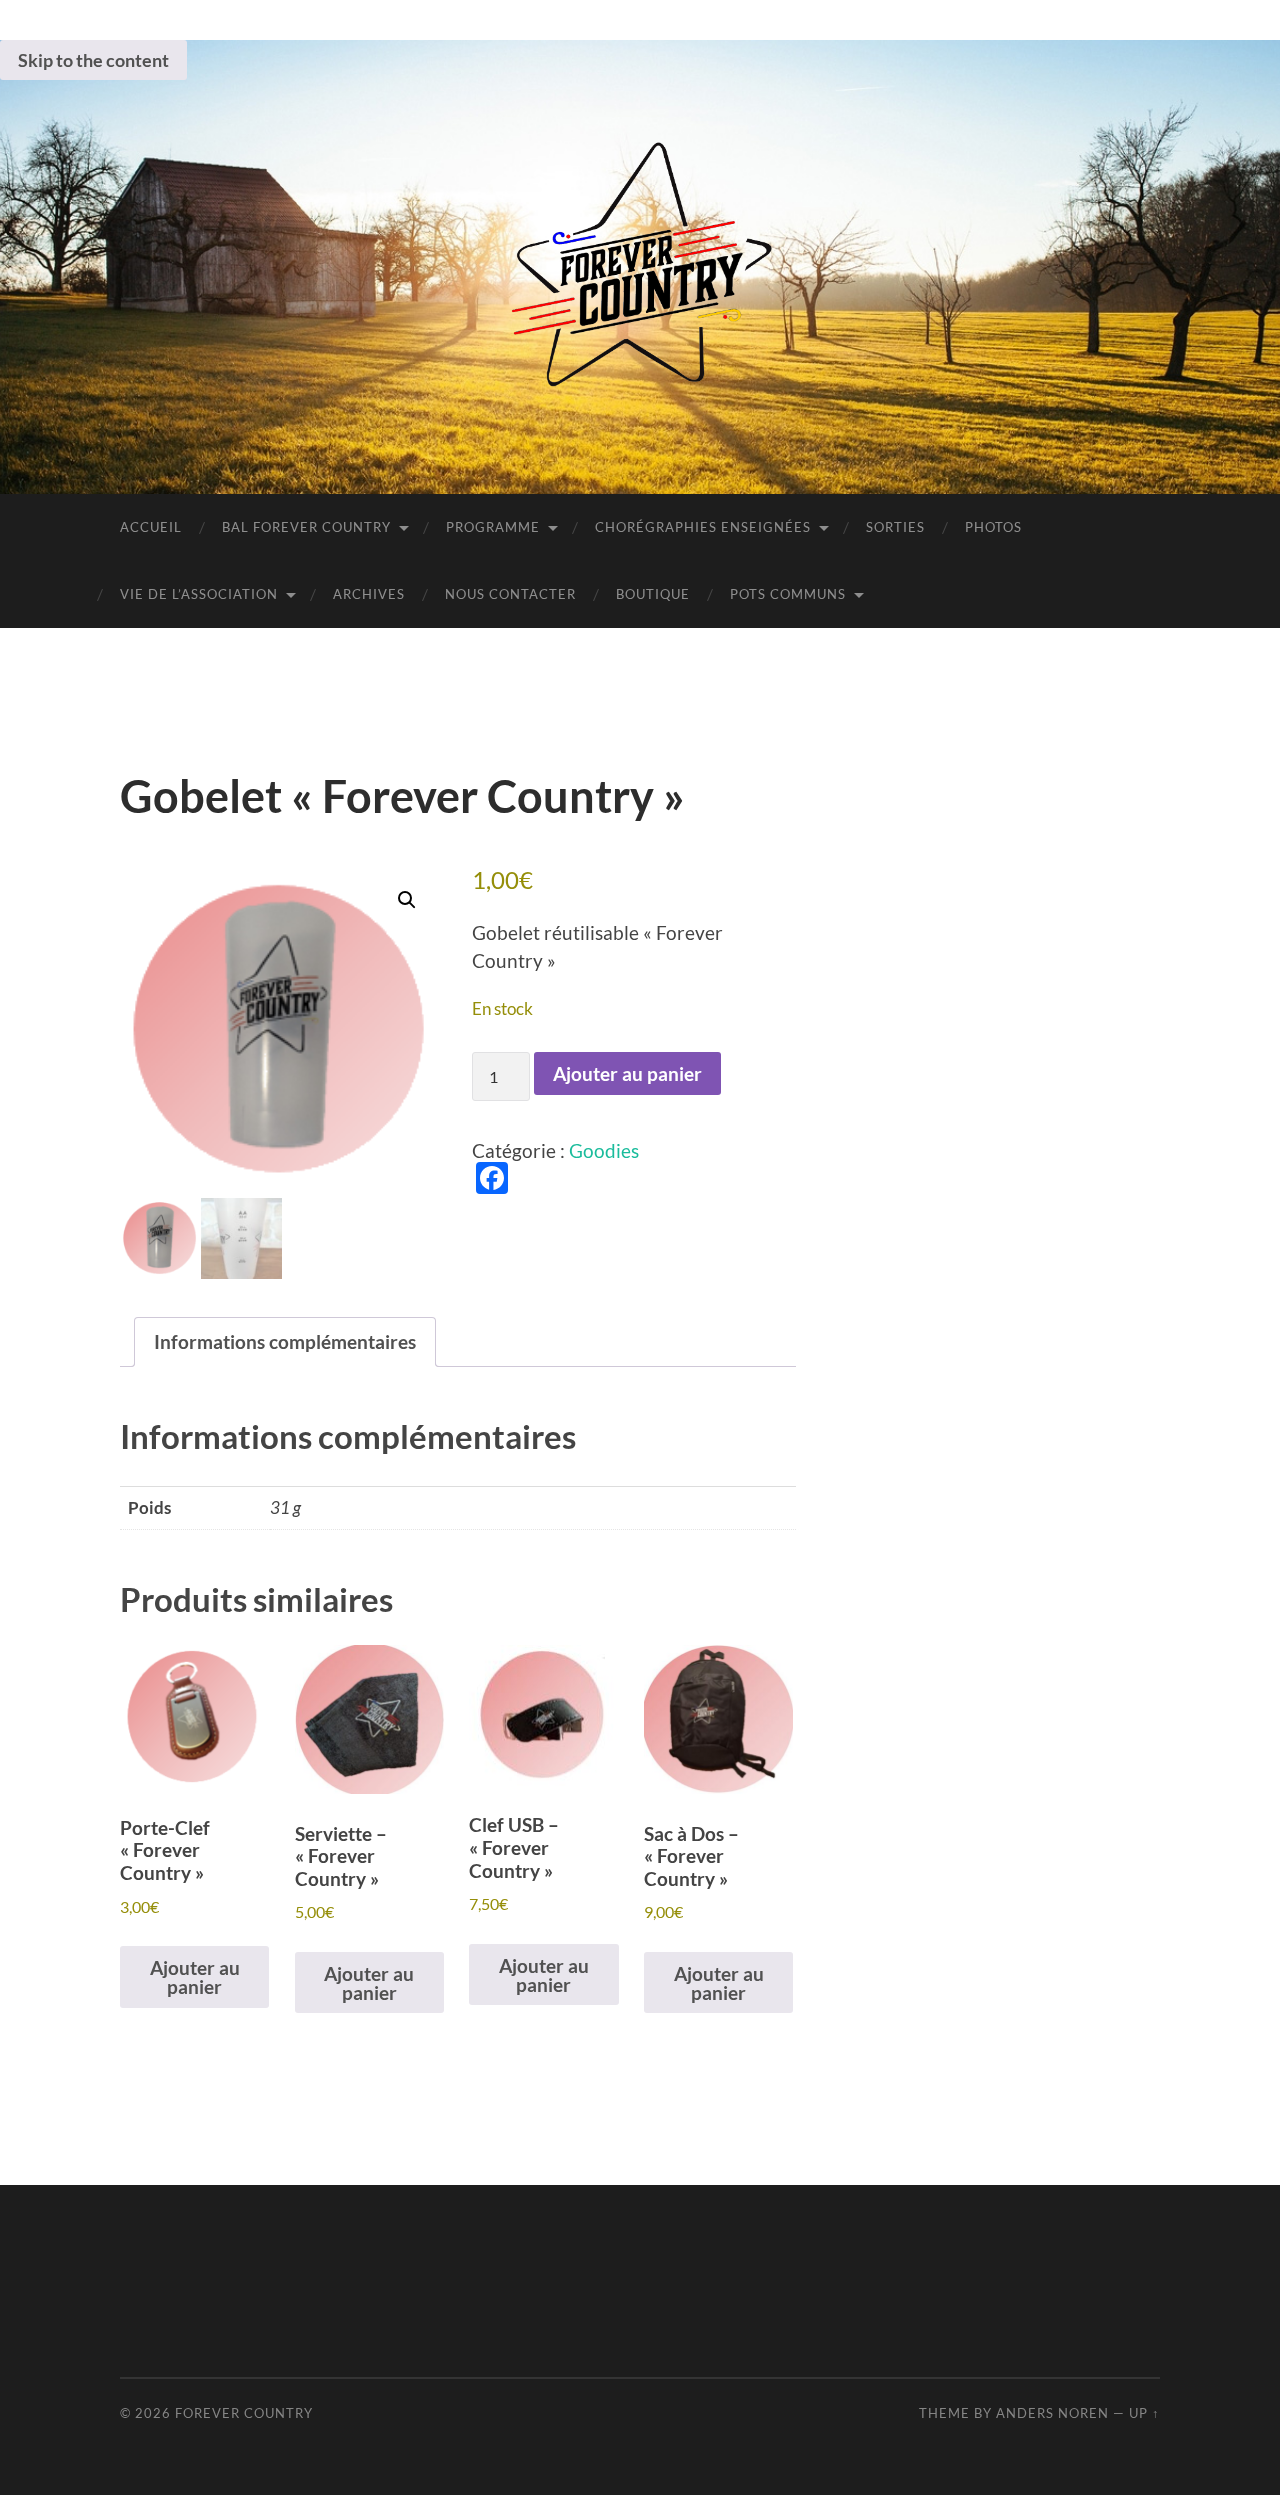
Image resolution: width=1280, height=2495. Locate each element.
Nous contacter (510, 594)
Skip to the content (93, 60)
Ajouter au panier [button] (195, 1977)
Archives (369, 594)
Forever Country (244, 2413)
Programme (493, 527)
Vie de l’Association (199, 594)
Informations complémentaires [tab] (285, 1341)
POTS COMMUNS (788, 594)
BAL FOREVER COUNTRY (306, 527)
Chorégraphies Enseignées (703, 527)
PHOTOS (993, 527)
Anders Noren (1052, 2413)
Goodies (604, 1150)
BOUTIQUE (653, 594)
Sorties (895, 527)
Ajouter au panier (627, 1073)
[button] (407, 900)
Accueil (151, 527)
